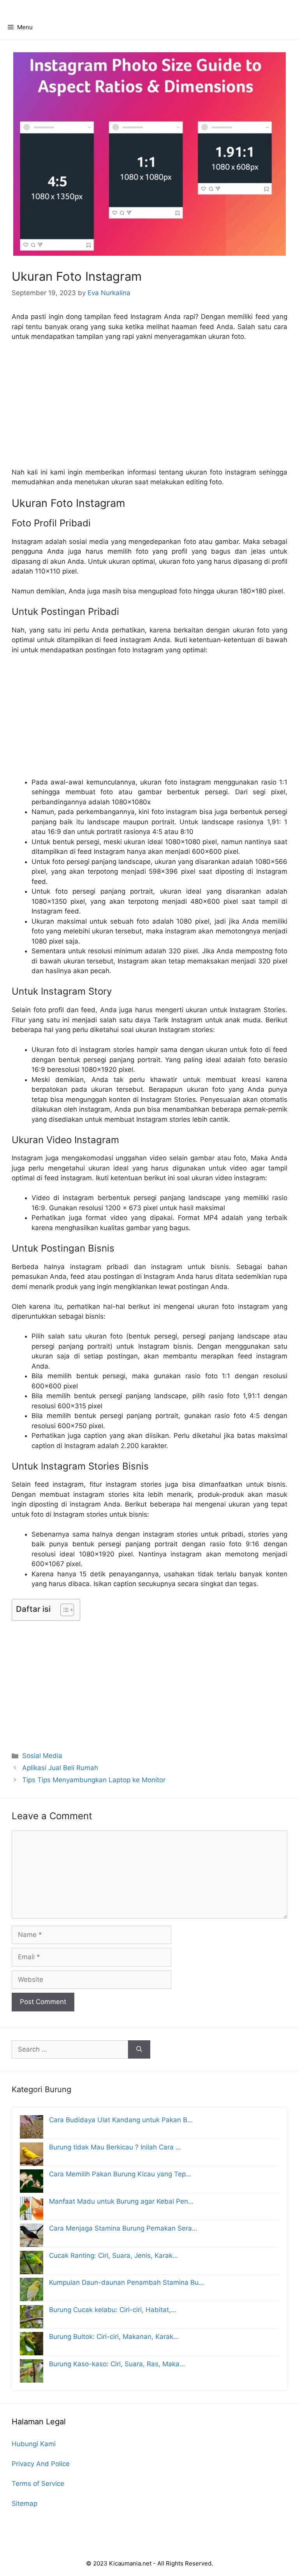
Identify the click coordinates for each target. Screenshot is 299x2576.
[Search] (139, 2050)
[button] (63, 1610)
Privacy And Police (41, 2464)
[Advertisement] (149, 400)
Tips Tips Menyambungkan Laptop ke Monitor (94, 1780)
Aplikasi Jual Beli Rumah (60, 1768)
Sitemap (25, 2503)
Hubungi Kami (34, 2444)
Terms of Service (38, 2484)
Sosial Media (42, 1756)
